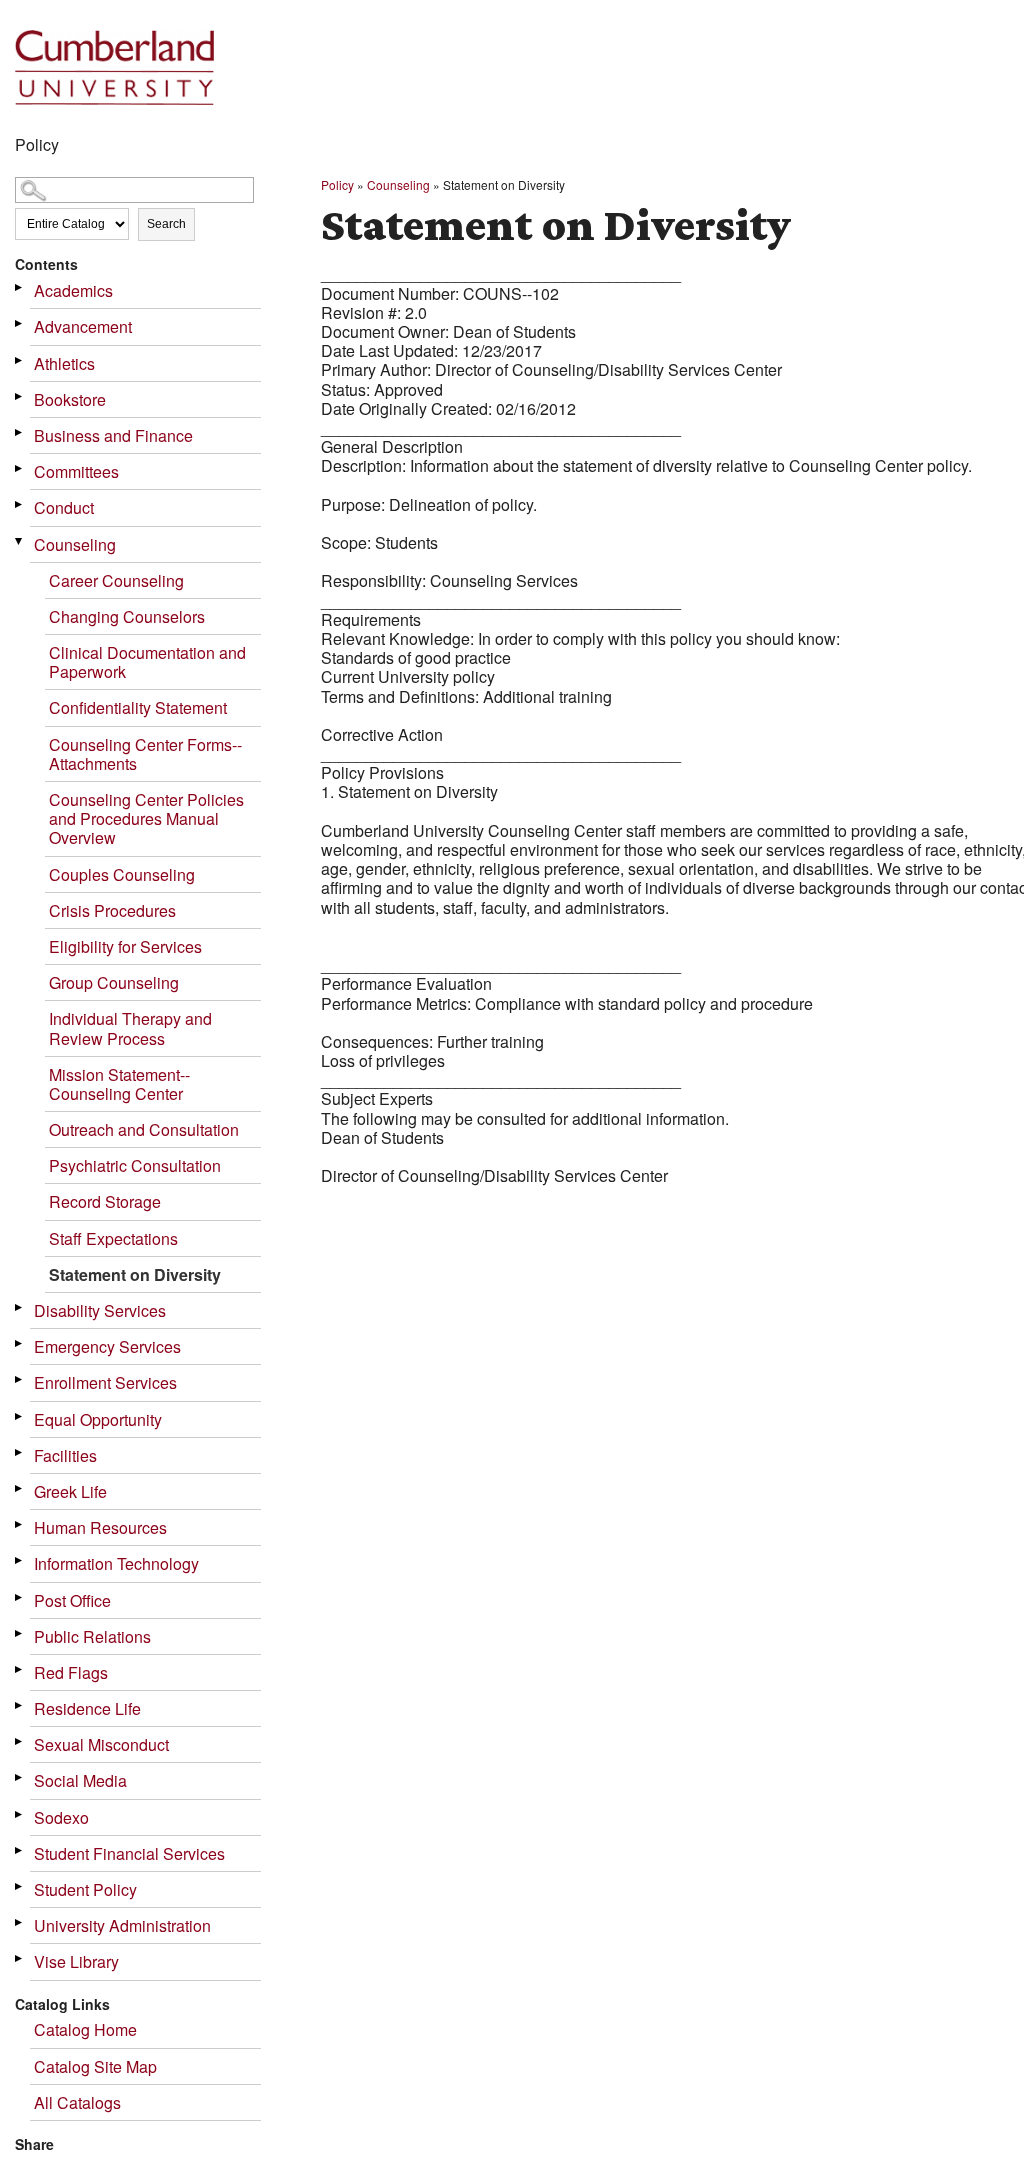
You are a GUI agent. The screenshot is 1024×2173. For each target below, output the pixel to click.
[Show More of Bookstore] (20, 396)
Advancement (83, 326)
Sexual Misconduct (101, 1744)
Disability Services (100, 1310)
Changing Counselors (127, 616)
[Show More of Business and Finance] (20, 432)
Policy (337, 184)
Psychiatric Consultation (135, 1165)
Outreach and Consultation (144, 1129)
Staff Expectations (113, 1238)
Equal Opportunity (98, 1419)
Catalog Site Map (95, 2066)
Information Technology (116, 1563)
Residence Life (87, 1708)
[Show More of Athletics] (20, 360)
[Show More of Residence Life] (20, 1705)
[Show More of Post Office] (20, 1597)
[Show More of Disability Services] (20, 1307)
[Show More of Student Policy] (20, 1886)
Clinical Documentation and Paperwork (147, 662)
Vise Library (76, 1961)
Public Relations (92, 1636)
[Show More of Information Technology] (20, 1560)
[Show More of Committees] (20, 468)
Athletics (64, 363)
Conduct (64, 507)
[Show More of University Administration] (20, 1922)
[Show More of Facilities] (20, 1452)
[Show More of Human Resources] (20, 1524)
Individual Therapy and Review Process (130, 1028)
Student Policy (85, 1889)
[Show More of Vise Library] (20, 1958)
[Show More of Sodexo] (20, 1814)
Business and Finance (113, 435)
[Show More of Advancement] (20, 323)
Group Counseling (114, 982)
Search (166, 224)
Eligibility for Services (125, 946)
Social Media (80, 1780)
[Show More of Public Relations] (20, 1633)
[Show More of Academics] (20, 287)
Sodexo (61, 1817)
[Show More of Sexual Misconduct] (20, 1741)
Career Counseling (116, 580)
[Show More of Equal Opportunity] (20, 1416)
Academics (73, 290)
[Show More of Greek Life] (20, 1488)
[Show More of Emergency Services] (20, 1343)
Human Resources (100, 1527)
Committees (76, 471)
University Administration (122, 1925)
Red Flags (71, 1672)
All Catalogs (77, 2102)
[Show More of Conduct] (20, 504)
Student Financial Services (129, 1853)
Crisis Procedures (112, 910)
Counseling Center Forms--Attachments (145, 754)
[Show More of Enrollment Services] (20, 1379)
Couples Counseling (122, 874)
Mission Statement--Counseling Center (119, 1084)
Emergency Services (107, 1346)
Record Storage (105, 1201)
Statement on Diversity (135, 1274)
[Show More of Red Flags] (20, 1669)
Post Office (72, 1600)
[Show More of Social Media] (20, 1777)
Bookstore (70, 399)
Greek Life (70, 1491)
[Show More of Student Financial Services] (20, 1850)
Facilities (65, 1455)
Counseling (75, 544)
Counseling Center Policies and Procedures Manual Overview (146, 818)
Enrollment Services (105, 1382)
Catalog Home (85, 2029)
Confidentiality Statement (138, 707)
